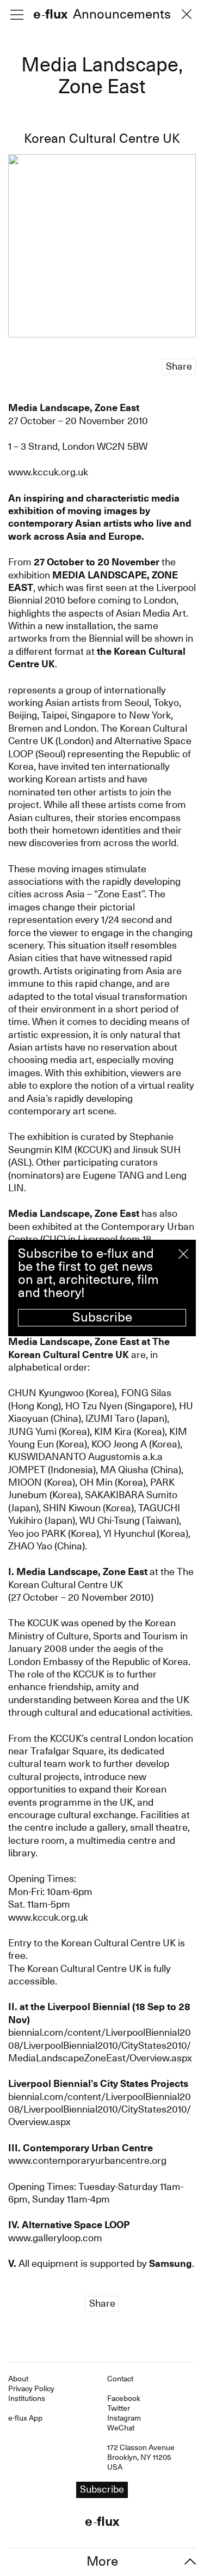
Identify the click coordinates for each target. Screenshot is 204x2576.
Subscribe (102, 1317)
